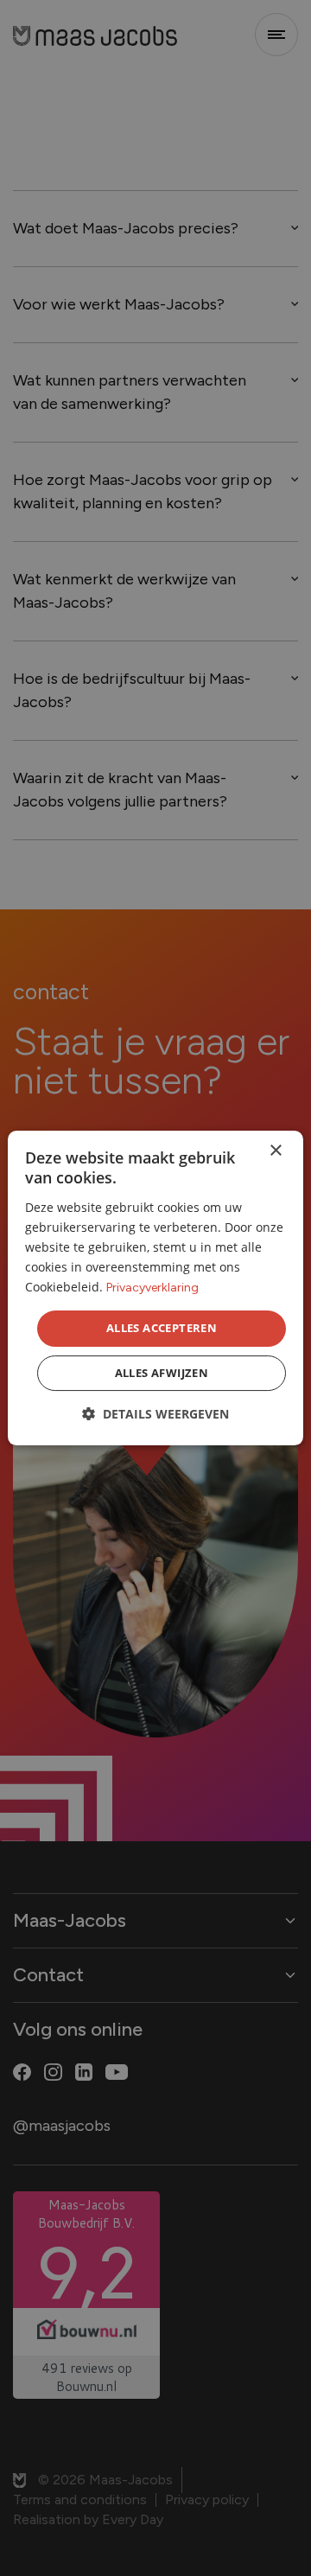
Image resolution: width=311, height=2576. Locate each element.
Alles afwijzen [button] (162, 1373)
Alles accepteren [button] (162, 1328)
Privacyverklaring (152, 1288)
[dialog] (155, 1288)
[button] (155, 1414)
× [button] (275, 1151)
